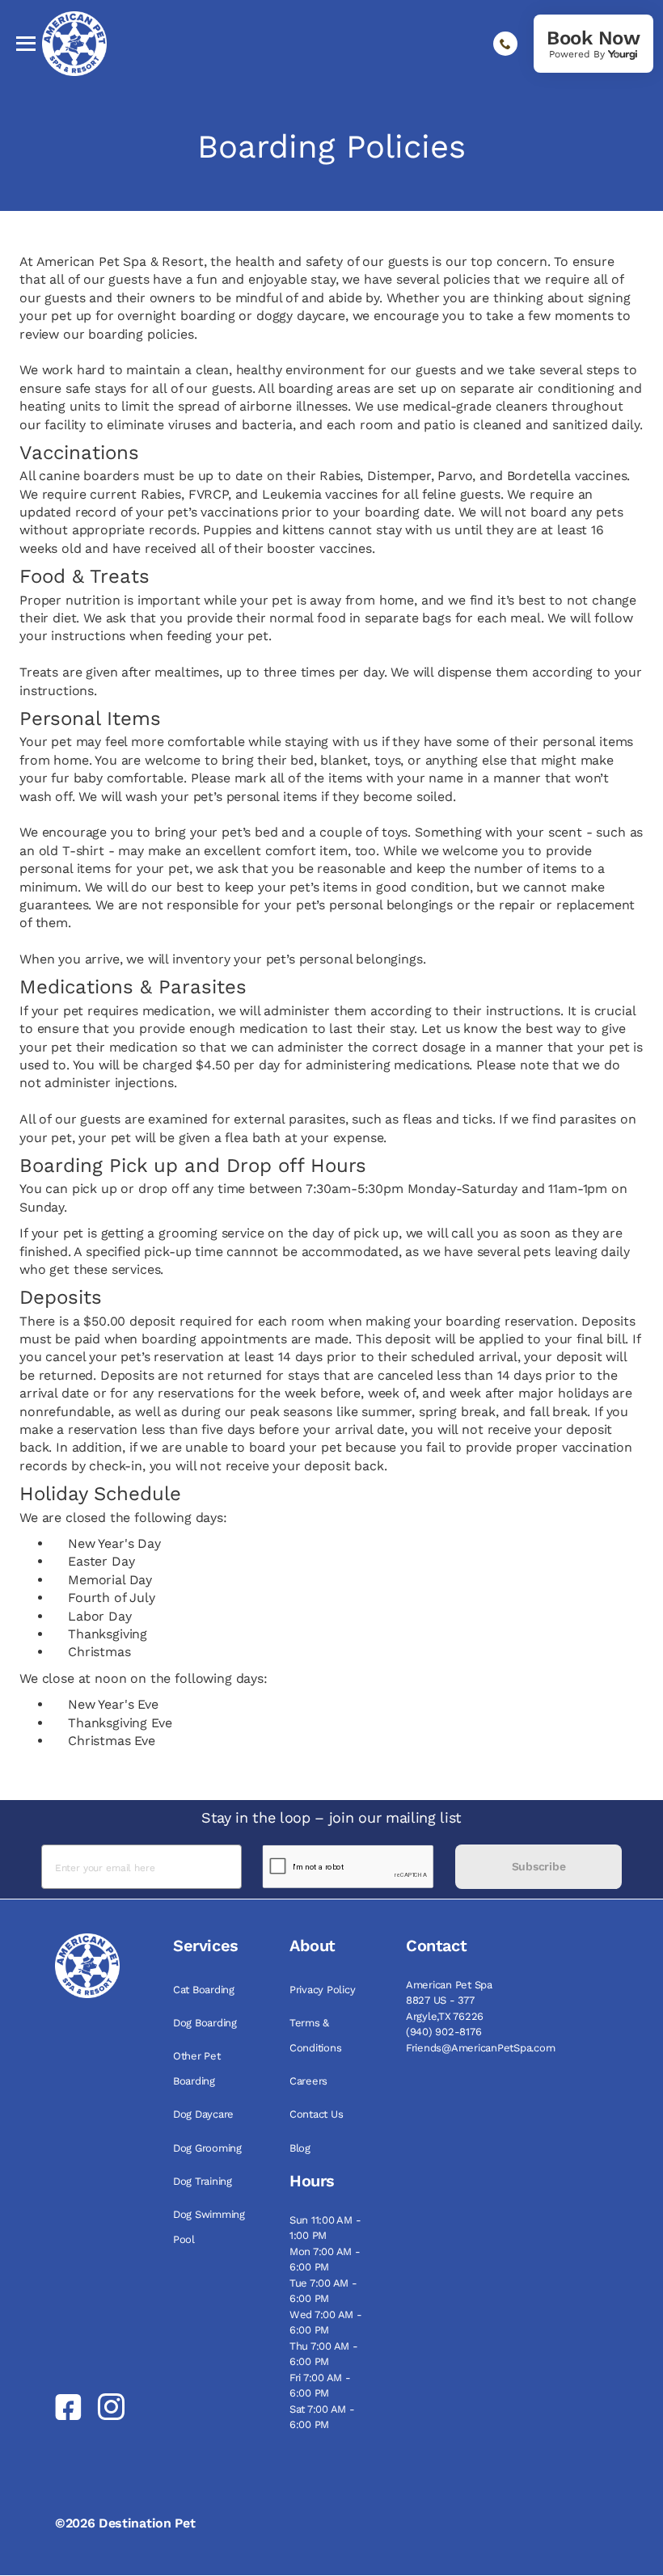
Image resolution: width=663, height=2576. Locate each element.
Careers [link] (308, 2081)
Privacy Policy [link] (322, 1990)
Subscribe (538, 1866)
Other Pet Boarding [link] (197, 2068)
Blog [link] (300, 2148)
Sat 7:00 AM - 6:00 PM (322, 2417)
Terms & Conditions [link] (315, 2035)
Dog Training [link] (203, 2181)
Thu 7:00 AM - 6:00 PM (324, 2354)
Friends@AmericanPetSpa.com (480, 2048)
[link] (593, 44)
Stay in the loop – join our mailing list (331, 1817)
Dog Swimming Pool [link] (209, 2227)
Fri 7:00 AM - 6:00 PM (320, 2386)
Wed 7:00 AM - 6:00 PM (326, 2323)
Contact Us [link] (316, 2114)
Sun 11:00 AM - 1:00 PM (325, 2228)
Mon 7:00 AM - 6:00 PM (325, 2260)
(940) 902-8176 (443, 2032)
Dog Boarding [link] (205, 2023)
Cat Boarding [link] (204, 1990)
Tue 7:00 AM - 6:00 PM (323, 2291)
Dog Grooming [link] (207, 2148)
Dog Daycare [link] (203, 2114)
